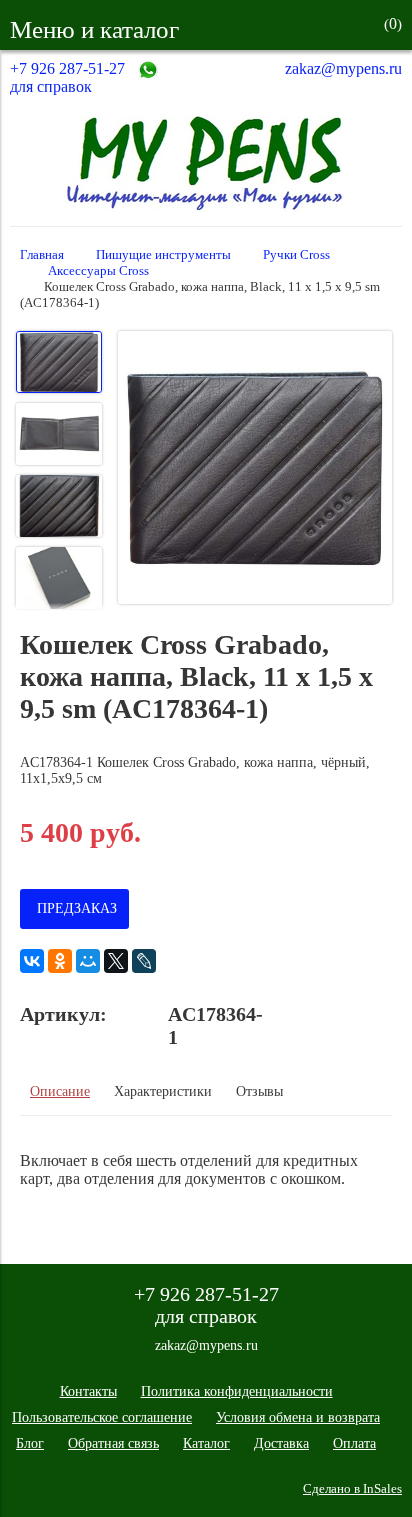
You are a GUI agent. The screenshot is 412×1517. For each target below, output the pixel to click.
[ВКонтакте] (32, 961)
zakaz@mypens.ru (343, 68)
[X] (116, 961)
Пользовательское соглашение (102, 1417)
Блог (30, 1443)
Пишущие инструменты (163, 255)
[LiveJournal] (144, 961)
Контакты (88, 1391)
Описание (60, 1091)
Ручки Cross (296, 255)
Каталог (206, 1443)
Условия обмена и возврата (298, 1417)
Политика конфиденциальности (237, 1391)
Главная (42, 255)
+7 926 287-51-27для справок (67, 77)
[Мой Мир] (88, 961)
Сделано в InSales (352, 1489)
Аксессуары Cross (98, 271)
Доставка (281, 1443)
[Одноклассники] (60, 961)
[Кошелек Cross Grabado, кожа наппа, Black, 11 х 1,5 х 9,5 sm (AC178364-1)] (255, 469)
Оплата (354, 1443)
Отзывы (259, 1091)
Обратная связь (113, 1443)
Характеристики (163, 1091)
